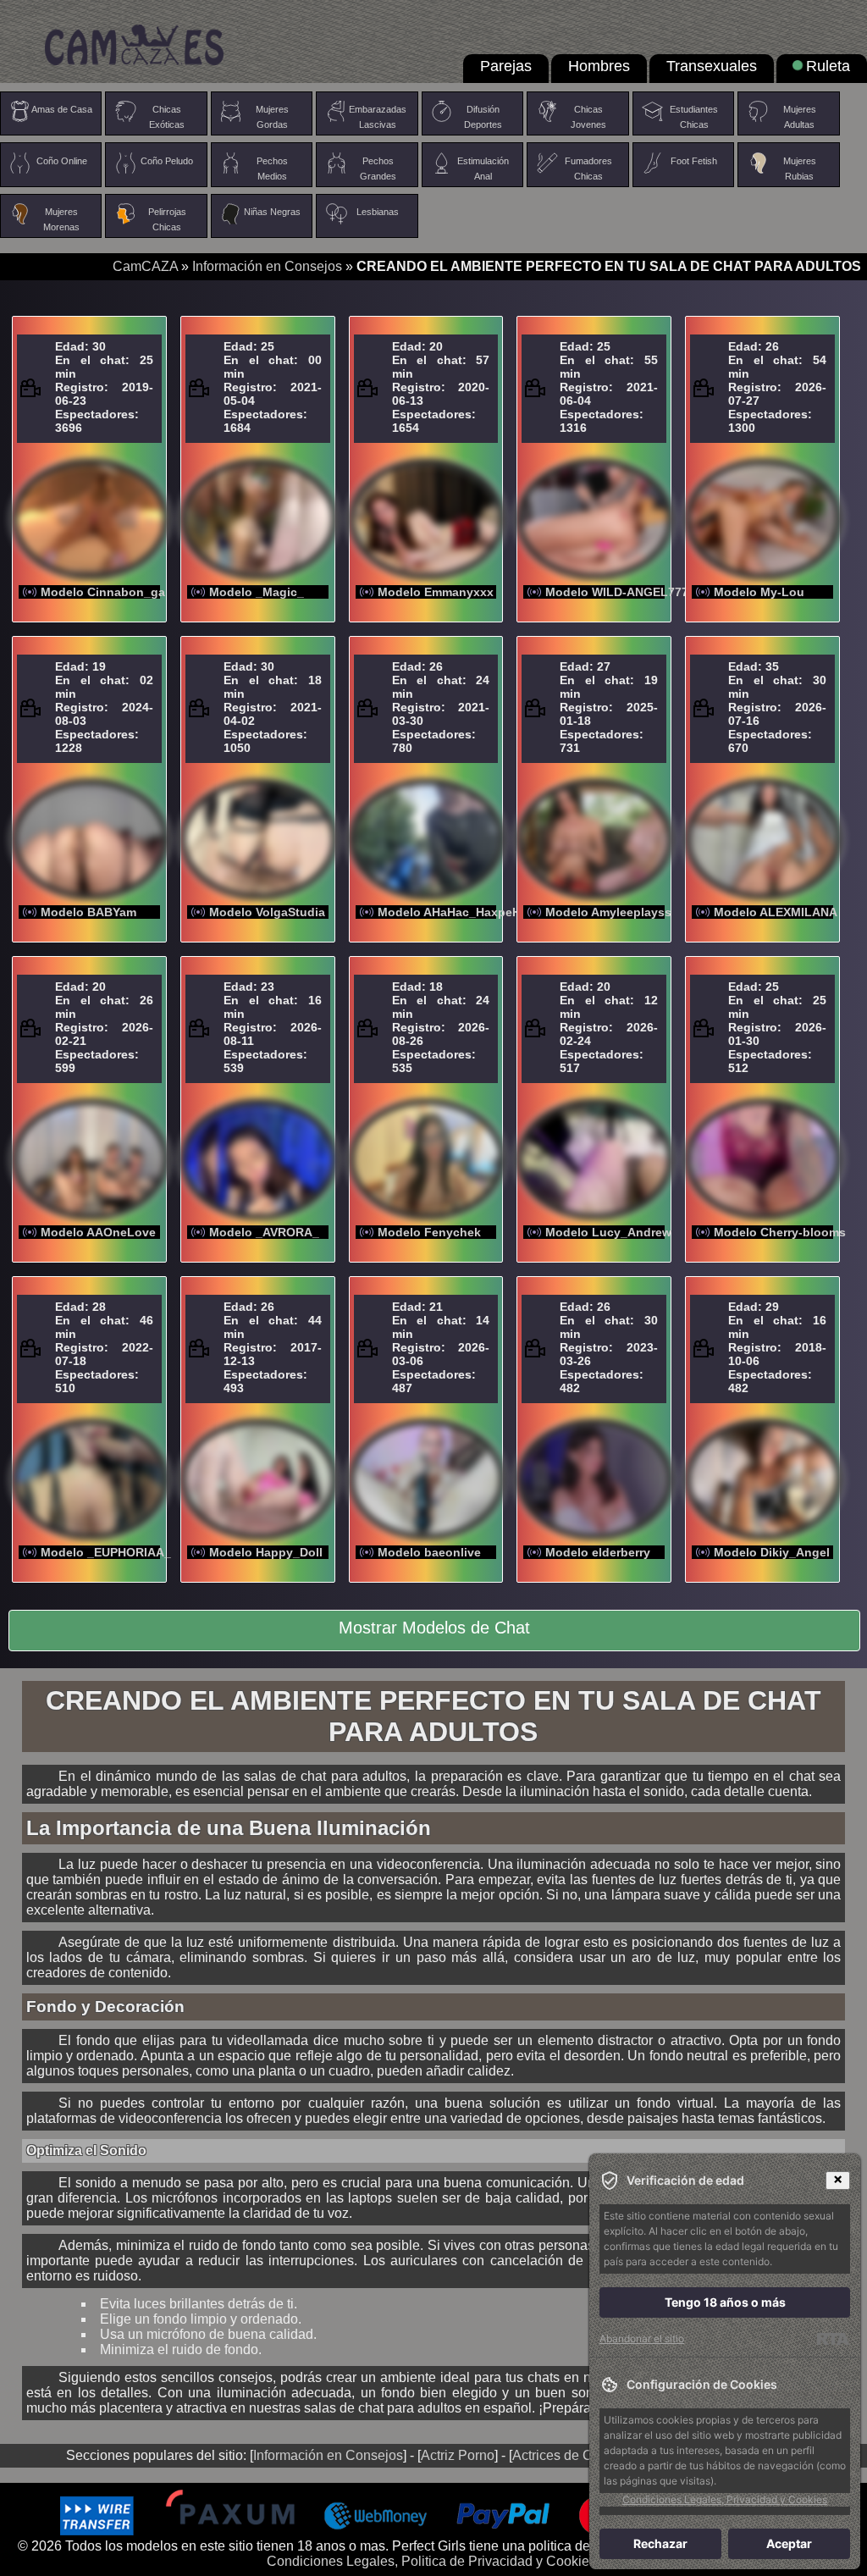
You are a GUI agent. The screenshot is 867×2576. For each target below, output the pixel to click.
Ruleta (828, 66)
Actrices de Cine (562, 2455)
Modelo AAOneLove (98, 1232)
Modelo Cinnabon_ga (103, 592)
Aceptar (789, 2543)
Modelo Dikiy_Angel (772, 1552)
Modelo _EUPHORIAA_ (106, 1552)
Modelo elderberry (598, 1552)
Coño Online (62, 161)
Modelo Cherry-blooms (780, 1232)
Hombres (599, 66)
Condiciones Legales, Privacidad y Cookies (725, 2499)
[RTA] (833, 2339)
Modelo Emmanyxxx (436, 592)
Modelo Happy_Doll (266, 1552)
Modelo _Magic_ (257, 592)
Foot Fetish (694, 161)
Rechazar (660, 2543)
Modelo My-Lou (759, 592)
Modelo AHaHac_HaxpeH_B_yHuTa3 (482, 912)
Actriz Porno (458, 2455)
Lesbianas (378, 212)
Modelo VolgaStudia (267, 912)
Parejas (506, 66)
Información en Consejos (267, 266)
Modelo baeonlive (429, 1552)
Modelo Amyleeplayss (608, 912)
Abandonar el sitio (642, 2338)
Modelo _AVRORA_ (264, 1232)
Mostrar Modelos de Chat (434, 1628)
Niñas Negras (272, 212)
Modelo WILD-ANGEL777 (617, 592)
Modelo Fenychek (429, 1232)
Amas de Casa (62, 109)
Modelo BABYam (88, 912)
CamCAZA (145, 266)
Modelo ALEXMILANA (776, 912)
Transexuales (712, 66)
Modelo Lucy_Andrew (608, 1232)
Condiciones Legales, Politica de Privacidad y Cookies (431, 2561)
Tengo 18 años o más (725, 2302)
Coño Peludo (167, 161)
